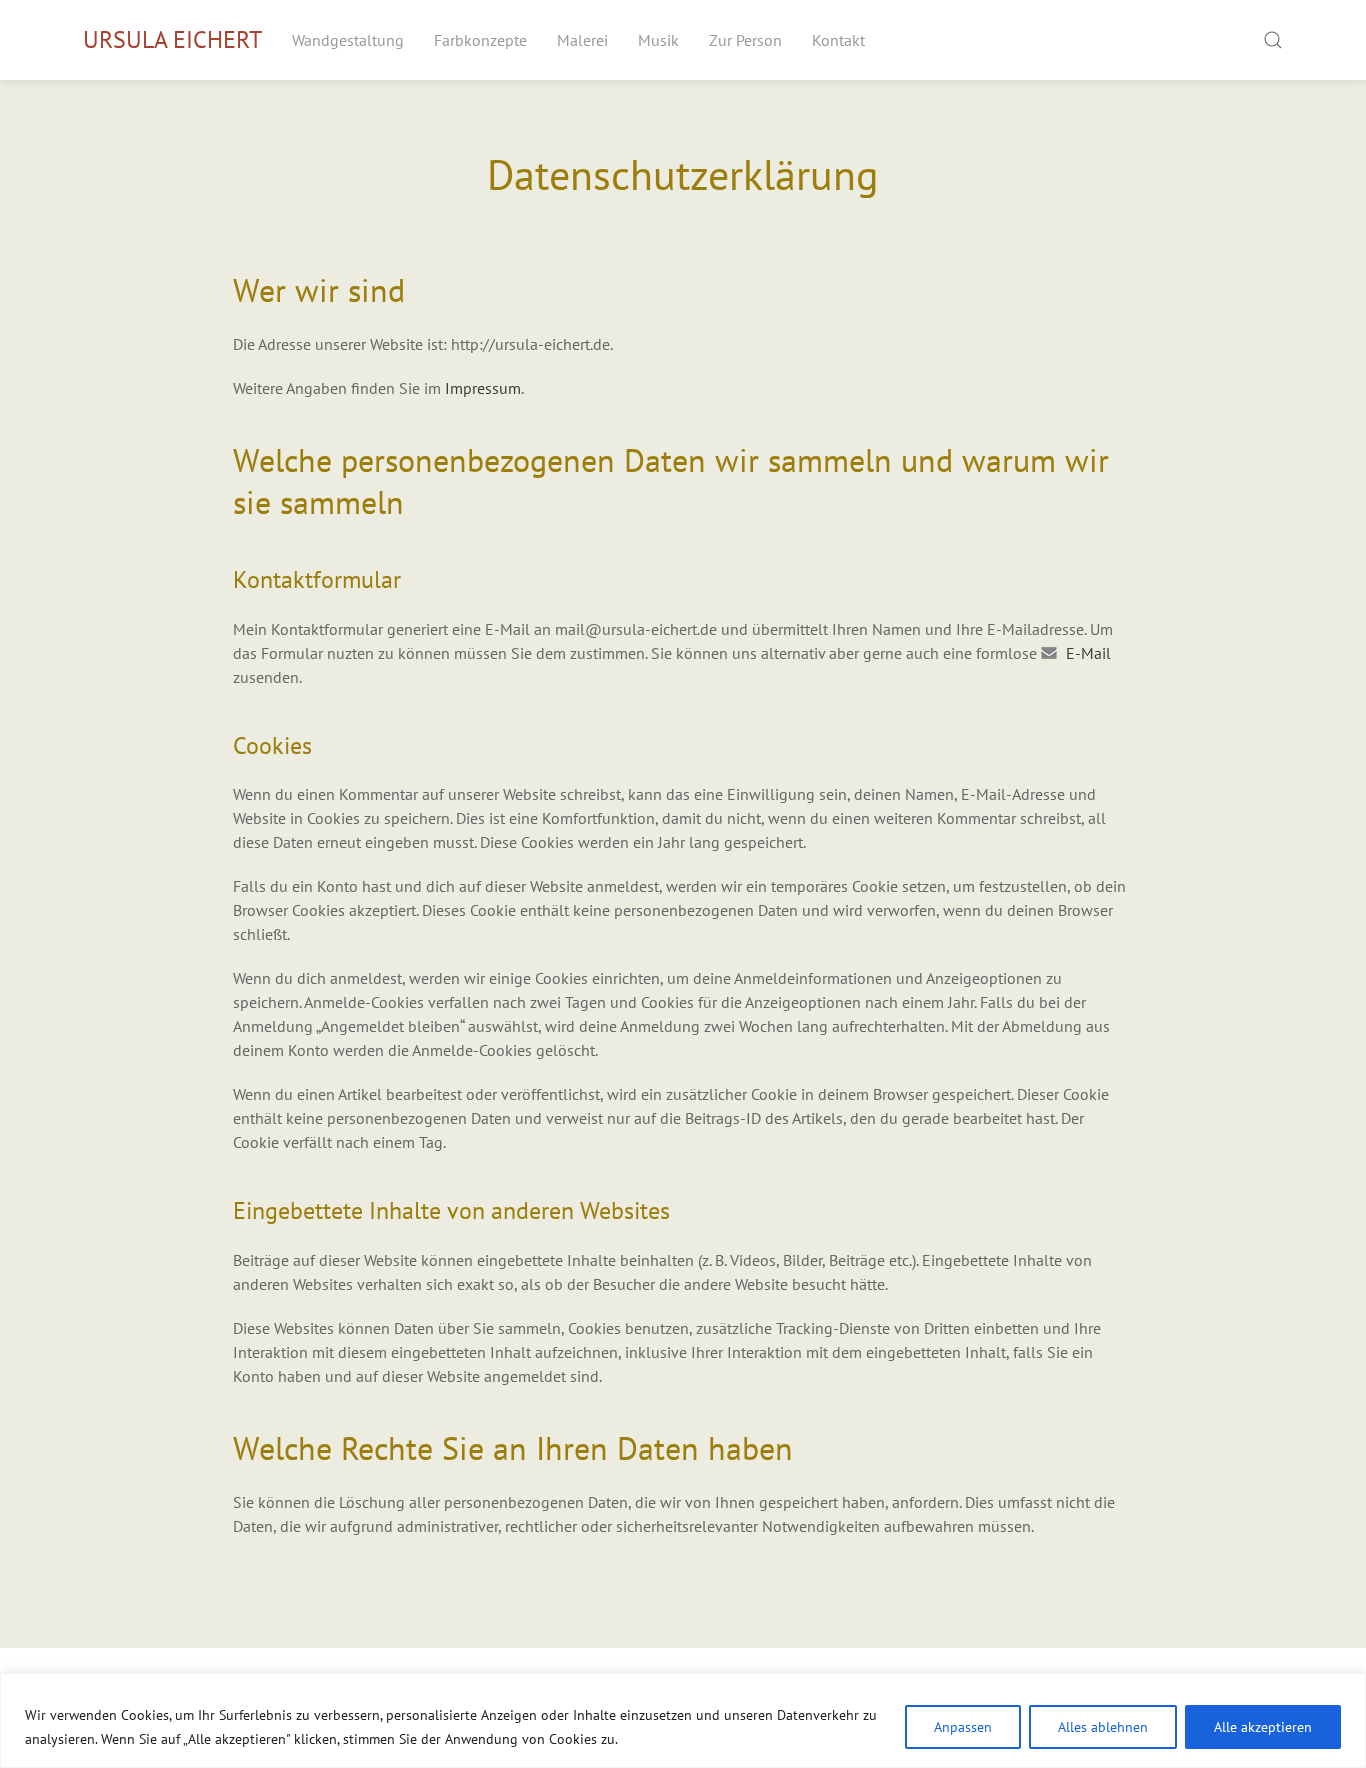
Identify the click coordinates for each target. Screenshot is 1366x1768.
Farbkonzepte (480, 40)
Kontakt (838, 40)
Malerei (582, 40)
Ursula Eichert (172, 39)
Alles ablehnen (1103, 1727)
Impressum (483, 388)
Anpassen (963, 1727)
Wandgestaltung (348, 40)
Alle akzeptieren (1263, 1727)
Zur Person (745, 40)
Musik (658, 40)
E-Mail (1088, 653)
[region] (683, 1720)
